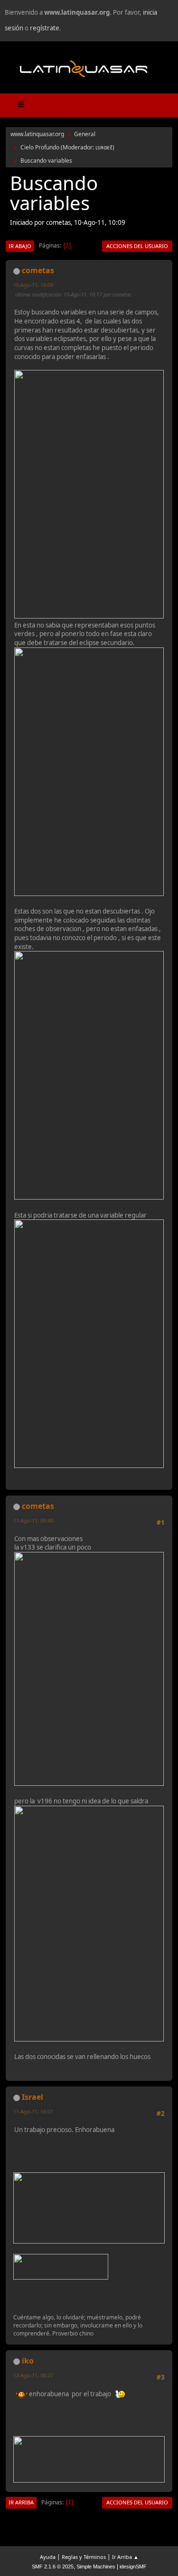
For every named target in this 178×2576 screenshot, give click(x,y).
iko (28, 2361)
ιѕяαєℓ (104, 147)
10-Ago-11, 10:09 (33, 285)
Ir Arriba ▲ (125, 2557)
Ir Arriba (21, 2502)
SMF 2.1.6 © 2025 (53, 2567)
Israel (33, 2097)
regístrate (45, 28)
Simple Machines (96, 2567)
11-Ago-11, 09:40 (33, 1520)
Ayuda (48, 2557)
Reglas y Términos (84, 2557)
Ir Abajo (20, 246)
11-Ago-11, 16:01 (33, 2111)
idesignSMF (133, 2567)
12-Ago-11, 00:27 (33, 2375)
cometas (38, 270)
